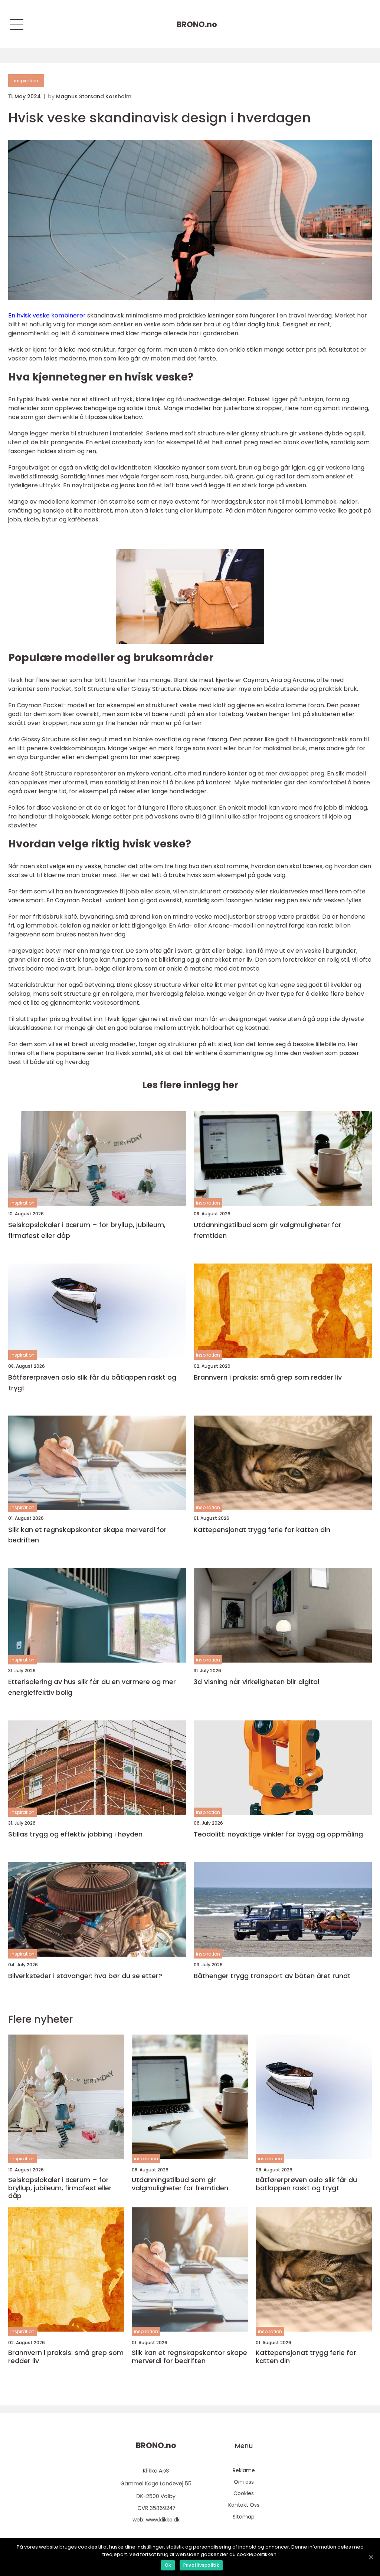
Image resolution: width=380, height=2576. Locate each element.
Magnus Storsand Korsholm (94, 96)
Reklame (244, 2470)
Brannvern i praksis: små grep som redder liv (268, 1377)
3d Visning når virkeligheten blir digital (256, 1682)
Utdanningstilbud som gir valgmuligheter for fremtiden (268, 1230)
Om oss (244, 2482)
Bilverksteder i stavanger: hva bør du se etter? (85, 1976)
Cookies (244, 2493)
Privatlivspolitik (201, 2565)
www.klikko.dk (163, 2520)
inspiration (26, 81)
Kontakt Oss (244, 2505)
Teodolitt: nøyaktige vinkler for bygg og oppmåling (278, 1834)
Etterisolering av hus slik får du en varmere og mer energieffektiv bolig (92, 1687)
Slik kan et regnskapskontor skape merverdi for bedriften (87, 1535)
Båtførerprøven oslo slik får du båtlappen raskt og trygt (92, 1383)
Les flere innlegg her (190, 1085)
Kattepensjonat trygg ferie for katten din (262, 1530)
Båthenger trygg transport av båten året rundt (272, 1976)
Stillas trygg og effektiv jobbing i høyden (75, 1834)
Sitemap (244, 2517)
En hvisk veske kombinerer (47, 315)
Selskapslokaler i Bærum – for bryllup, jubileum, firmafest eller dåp (87, 1230)
